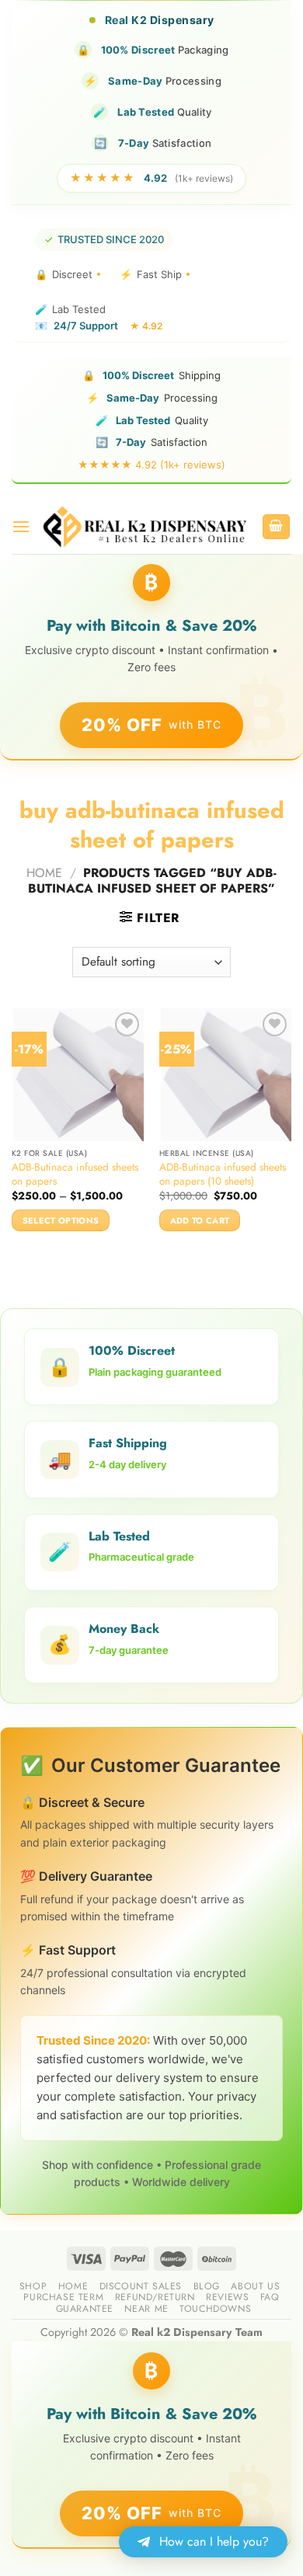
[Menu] (21, 526)
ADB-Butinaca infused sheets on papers (75, 1174)
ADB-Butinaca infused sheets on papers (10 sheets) (223, 1174)
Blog (207, 2286)
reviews (227, 2297)
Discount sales (141, 2286)
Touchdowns (215, 2309)
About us (255, 2286)
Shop (33, 2286)
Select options (61, 1220)
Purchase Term (63, 2297)
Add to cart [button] (200, 1220)
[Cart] (277, 527)
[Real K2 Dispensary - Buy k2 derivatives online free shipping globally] (146, 527)
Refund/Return (155, 2297)
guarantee (85, 2309)
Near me (146, 2309)
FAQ (270, 2297)
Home (44, 873)
